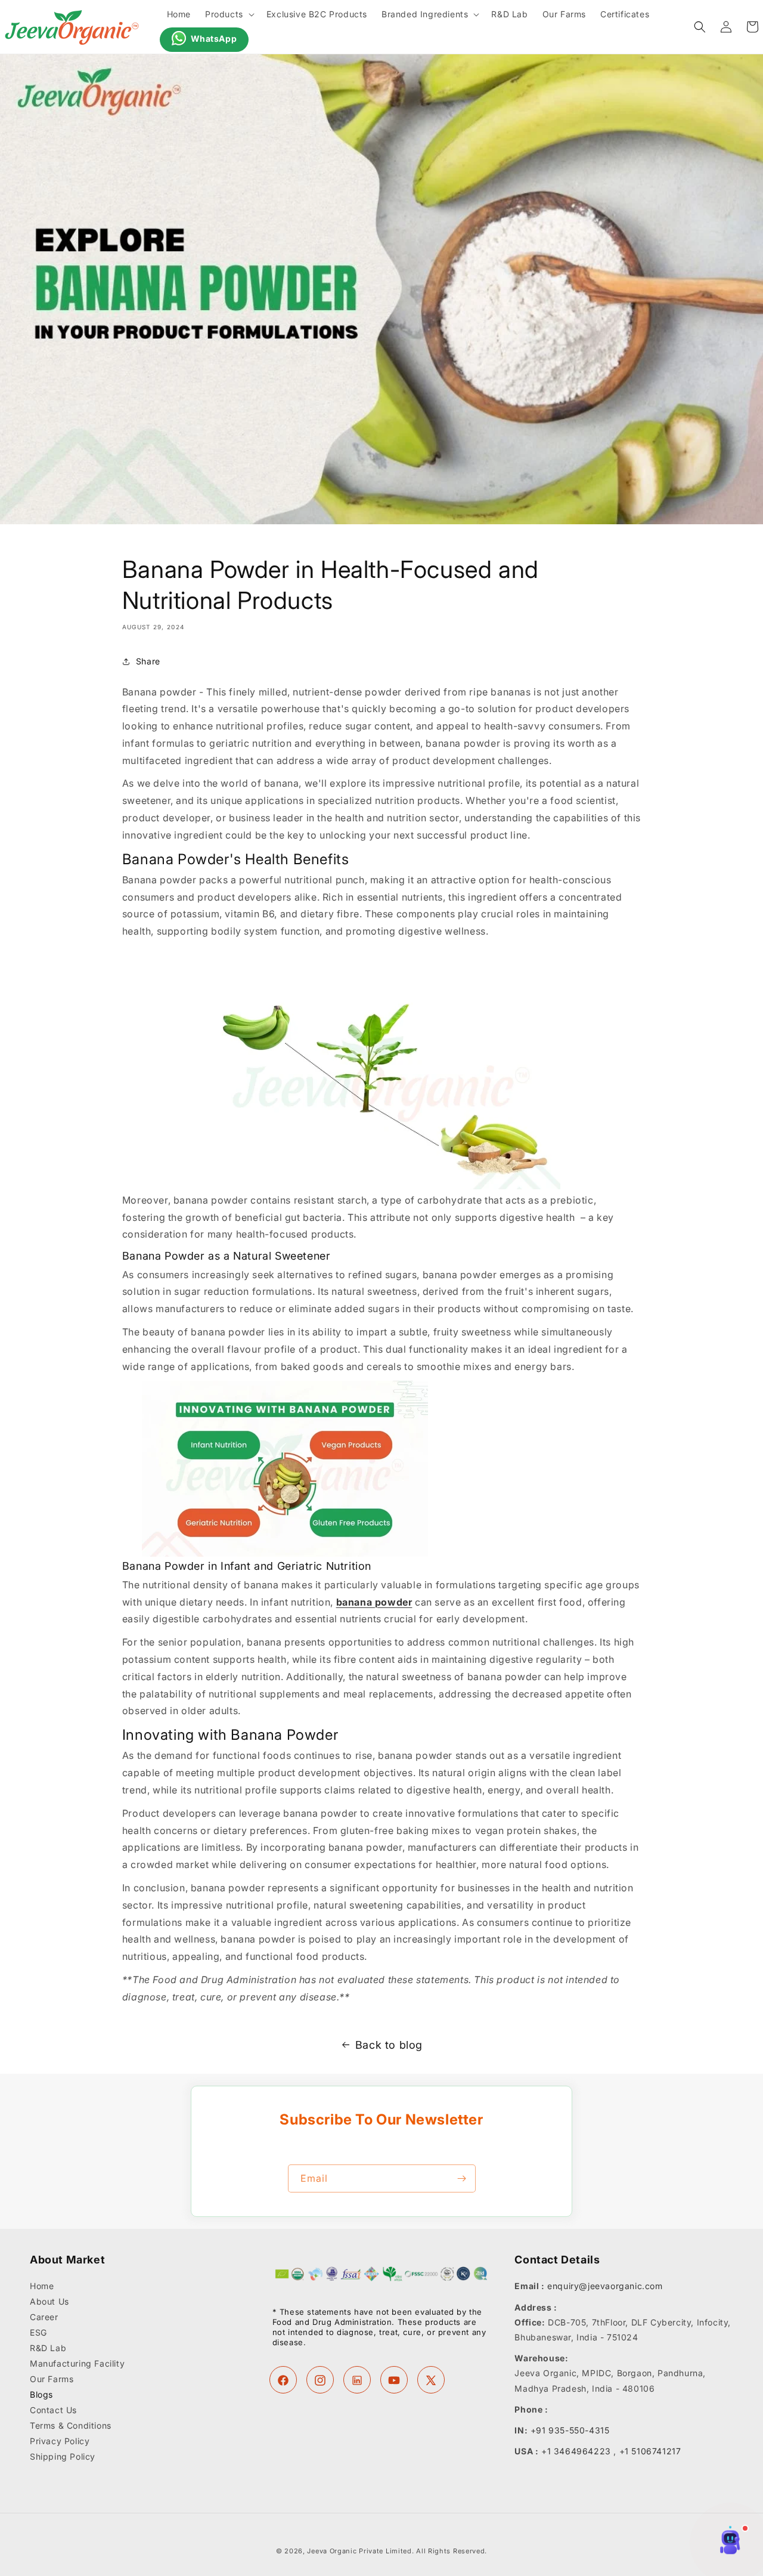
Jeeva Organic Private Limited (359, 2551)
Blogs (41, 2395)
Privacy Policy (60, 2442)
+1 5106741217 (650, 2451)
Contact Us (53, 2410)
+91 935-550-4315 (570, 2430)
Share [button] (148, 661)
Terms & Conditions (71, 2426)
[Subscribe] (462, 2178)
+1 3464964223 (576, 2451)
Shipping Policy (63, 2457)
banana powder (374, 1602)
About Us (49, 2302)
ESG (38, 2333)
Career (44, 2317)
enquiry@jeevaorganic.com (605, 2286)
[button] (229, 14)
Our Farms (52, 2379)
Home (42, 2287)
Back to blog (389, 2045)
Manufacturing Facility (77, 2364)
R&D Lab (48, 2348)
